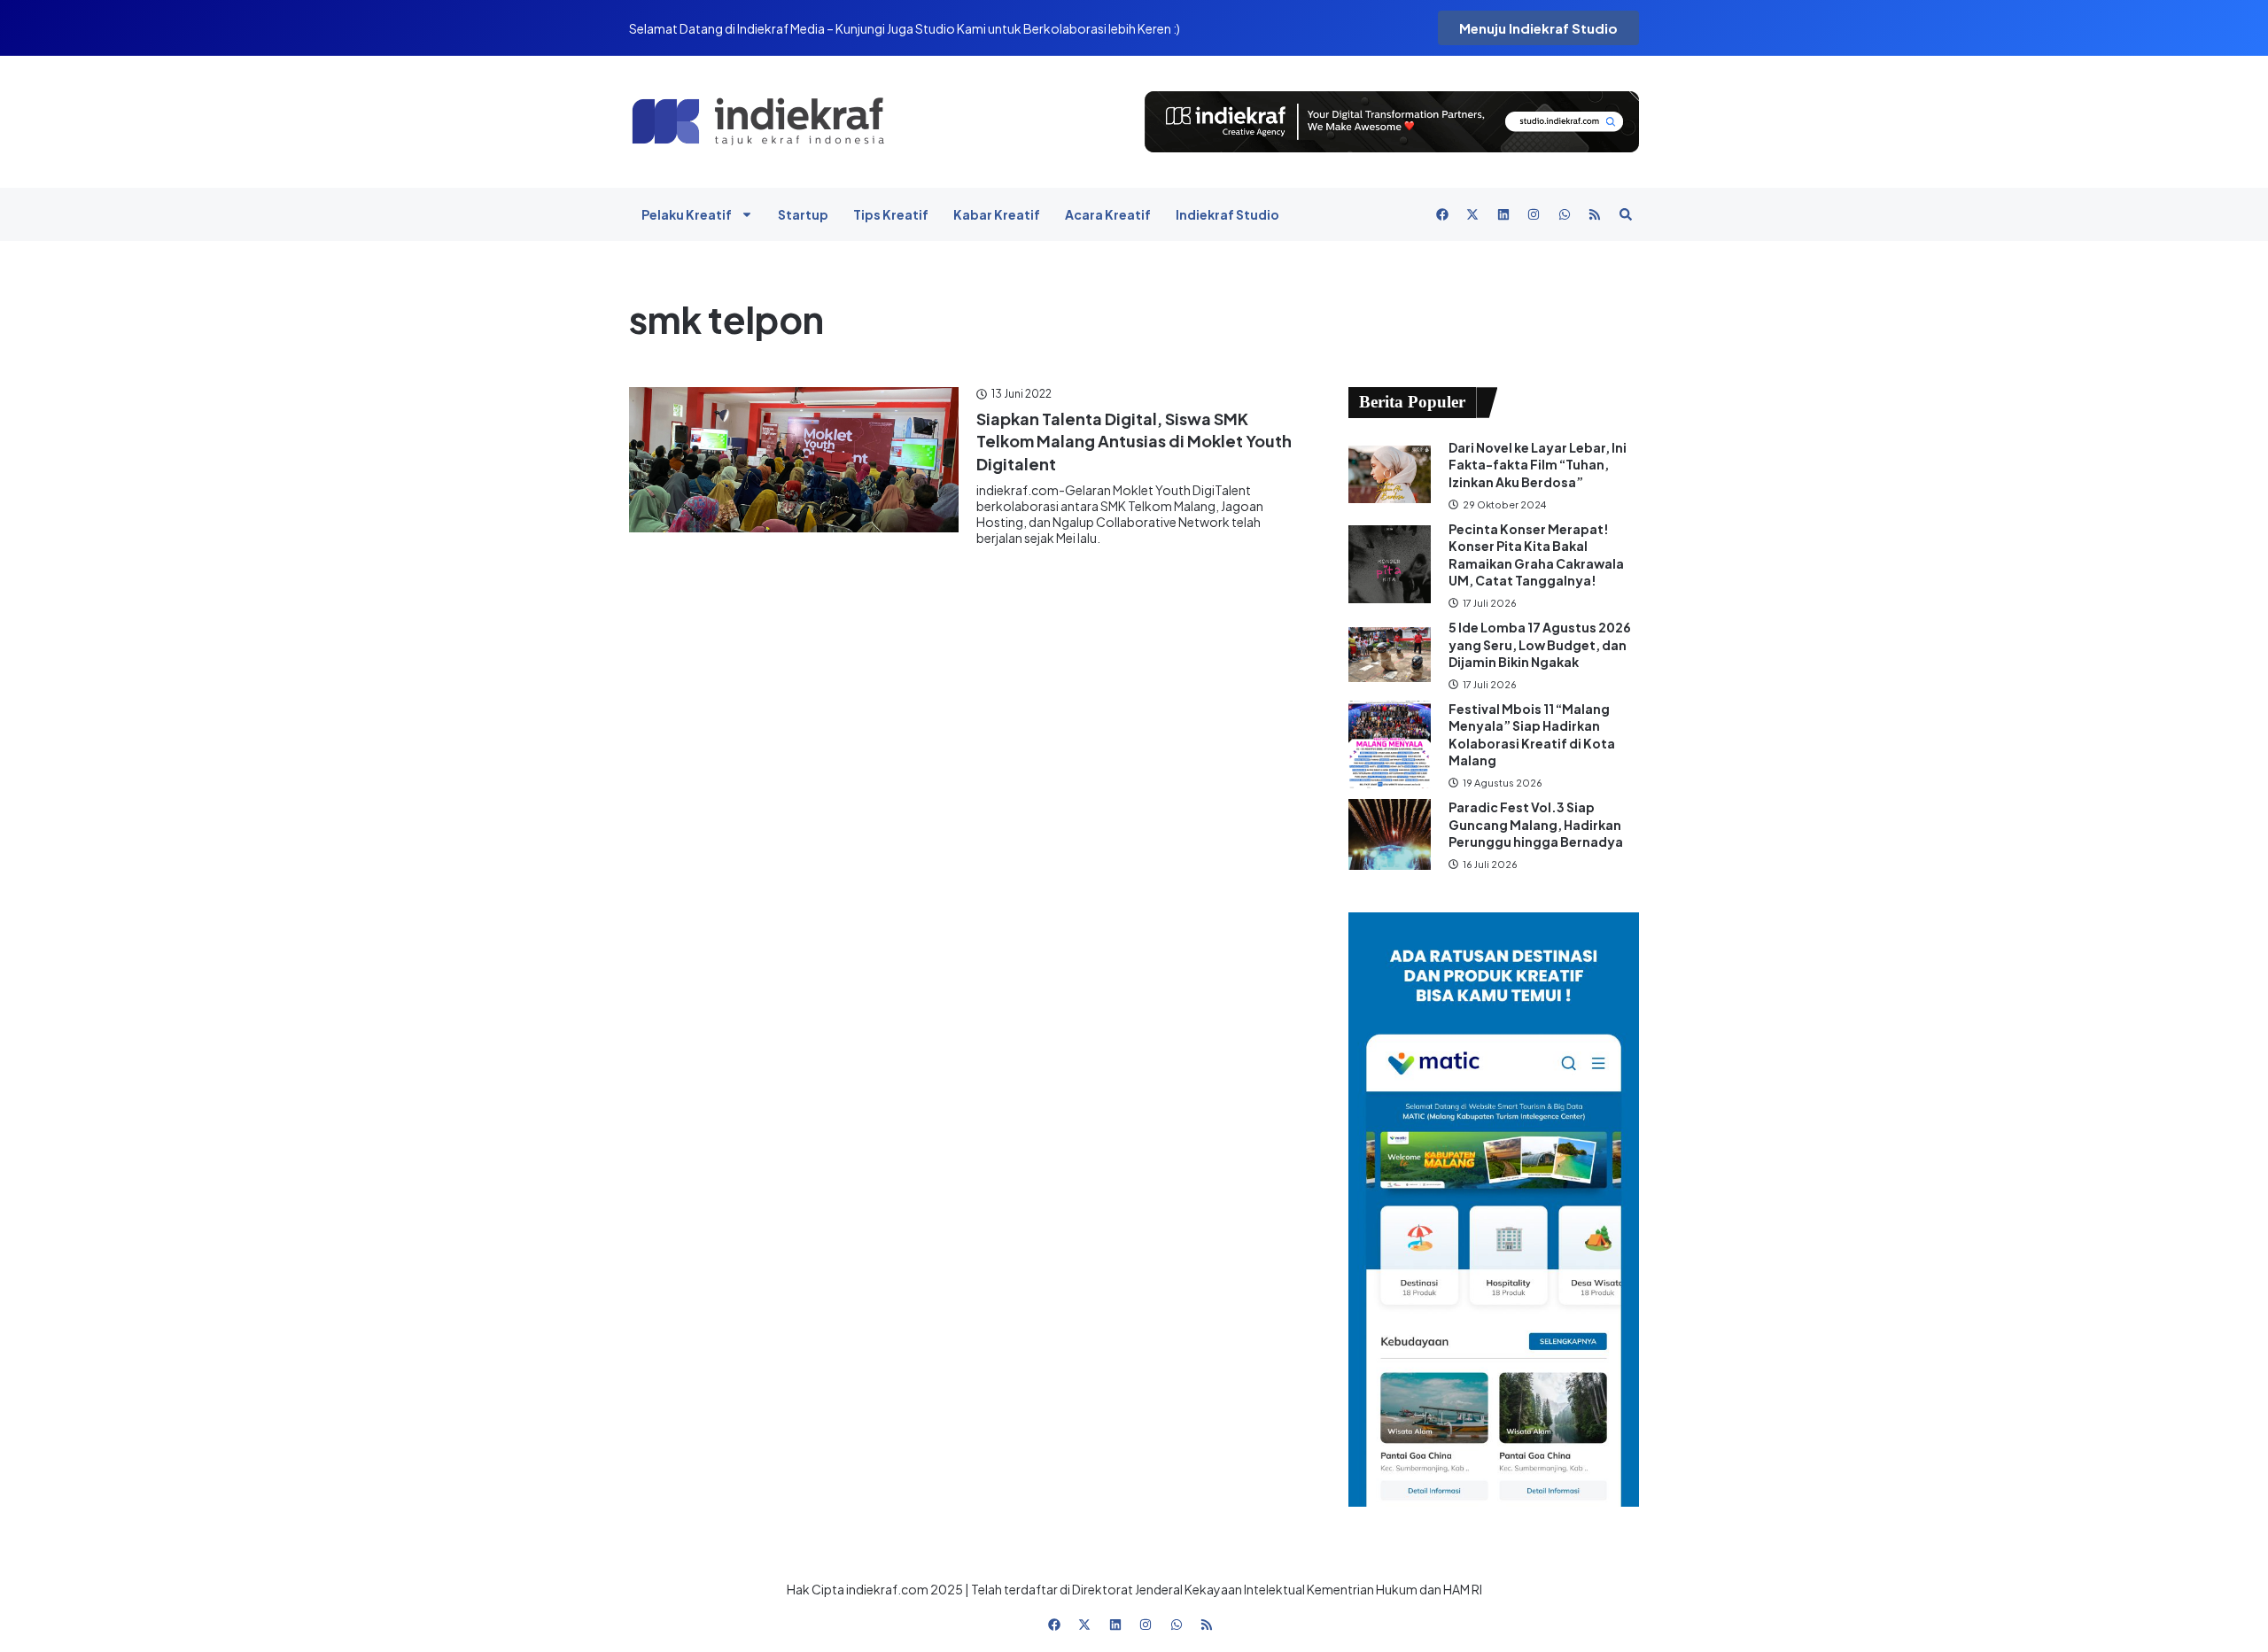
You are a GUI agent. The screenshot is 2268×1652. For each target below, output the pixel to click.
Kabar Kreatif (997, 214)
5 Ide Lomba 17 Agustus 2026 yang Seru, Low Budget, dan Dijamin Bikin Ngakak (1540, 644)
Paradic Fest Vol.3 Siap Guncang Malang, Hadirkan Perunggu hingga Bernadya (1537, 824)
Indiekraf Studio (1227, 214)
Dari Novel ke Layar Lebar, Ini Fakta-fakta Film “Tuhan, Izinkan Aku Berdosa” (1538, 465)
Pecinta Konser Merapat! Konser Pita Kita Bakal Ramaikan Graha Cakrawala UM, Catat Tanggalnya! (1536, 555)
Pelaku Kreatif (687, 214)
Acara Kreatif (1108, 214)
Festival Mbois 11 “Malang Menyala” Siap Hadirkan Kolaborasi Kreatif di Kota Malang (1532, 735)
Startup (803, 214)
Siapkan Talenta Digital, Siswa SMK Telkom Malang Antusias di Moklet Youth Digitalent (1134, 441)
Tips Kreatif (891, 214)
